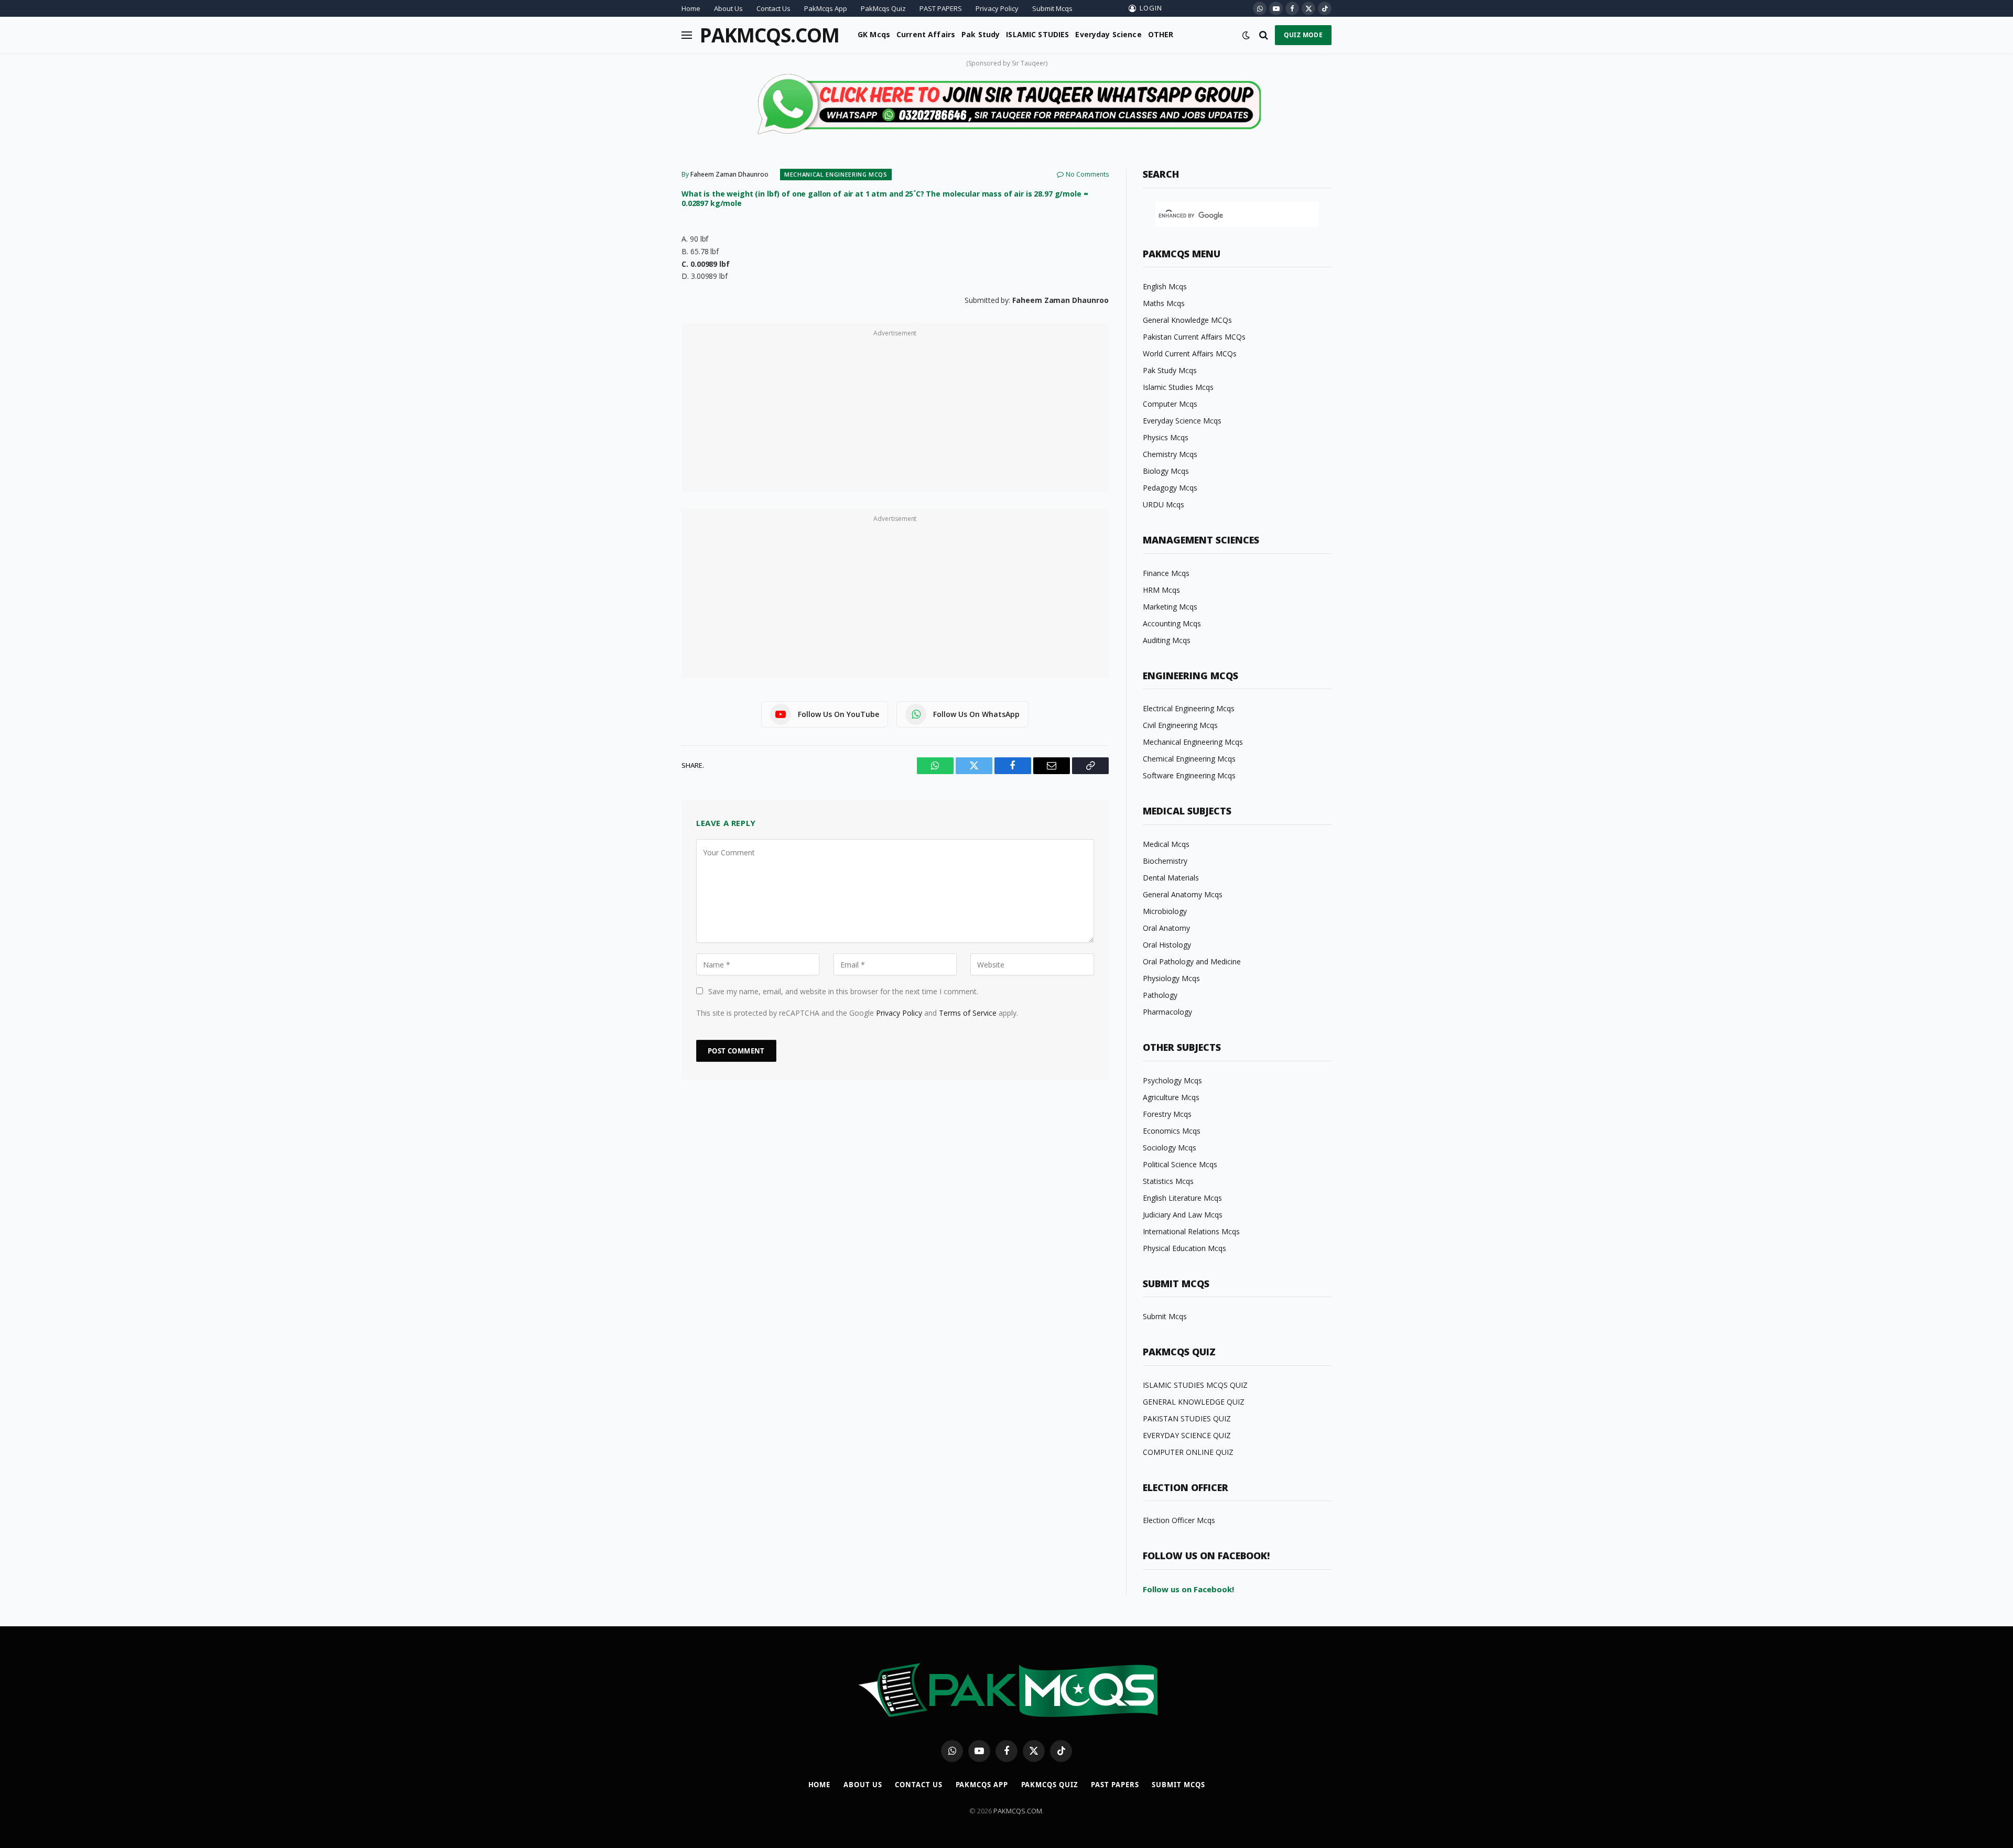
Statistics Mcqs (1168, 1181)
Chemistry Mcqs (1170, 454)
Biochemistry (1165, 861)
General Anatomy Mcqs (1183, 894)
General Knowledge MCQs (1187, 320)
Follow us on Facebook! (1188, 1589)
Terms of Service (968, 1013)
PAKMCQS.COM (1018, 1811)
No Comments (1087, 174)
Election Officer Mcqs (1179, 1520)
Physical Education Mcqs (1184, 1248)
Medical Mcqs (1166, 844)
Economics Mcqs (1172, 1131)
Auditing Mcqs (1167, 640)
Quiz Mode (1303, 35)
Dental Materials (1171, 878)
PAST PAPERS (941, 8)
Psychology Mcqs (1172, 1080)
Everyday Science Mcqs (1182, 421)
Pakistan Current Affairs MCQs (1194, 337)
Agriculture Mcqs (1171, 1097)
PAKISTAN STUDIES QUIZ (1187, 1418)
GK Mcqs (874, 34)
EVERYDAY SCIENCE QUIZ (1187, 1435)
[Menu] (687, 35)
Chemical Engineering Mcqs (1189, 759)
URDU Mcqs (1164, 504)
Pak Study (981, 34)
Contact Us (773, 8)
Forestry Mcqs (1167, 1114)
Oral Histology (1167, 945)
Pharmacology (1167, 1012)
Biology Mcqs (1166, 471)
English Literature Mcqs (1182, 1198)
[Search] (1264, 35)
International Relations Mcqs (1191, 1231)
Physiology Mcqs (1171, 978)
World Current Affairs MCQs (1190, 354)
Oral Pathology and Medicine (1192, 961)
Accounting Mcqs (1172, 623)
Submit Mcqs (1052, 8)
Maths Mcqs (1164, 303)
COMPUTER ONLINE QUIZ (1188, 1452)
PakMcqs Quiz (883, 8)
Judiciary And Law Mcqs (1183, 1215)
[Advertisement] (895, 414)
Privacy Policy (997, 8)
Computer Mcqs (1170, 404)
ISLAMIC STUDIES (1037, 34)
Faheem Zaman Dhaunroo (729, 174)
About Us (728, 8)
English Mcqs (1165, 286)
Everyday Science (1108, 34)
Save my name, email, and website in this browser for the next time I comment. (843, 991)
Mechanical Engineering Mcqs (836, 174)
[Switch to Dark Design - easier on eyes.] (1246, 35)
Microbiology (1165, 911)
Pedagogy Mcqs (1170, 488)
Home (691, 8)
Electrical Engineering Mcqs (1189, 708)
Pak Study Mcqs (1170, 370)
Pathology (1160, 995)
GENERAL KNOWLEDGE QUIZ (1194, 1402)
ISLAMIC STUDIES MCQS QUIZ (1195, 1385)
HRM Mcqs (1161, 590)
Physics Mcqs (1166, 437)
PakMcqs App (826, 8)
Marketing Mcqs (1170, 607)
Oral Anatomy (1166, 928)
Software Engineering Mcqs (1189, 775)
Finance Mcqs (1166, 573)
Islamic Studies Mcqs (1178, 387)
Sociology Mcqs (1170, 1148)
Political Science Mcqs (1180, 1164)
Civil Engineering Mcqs (1180, 725)
